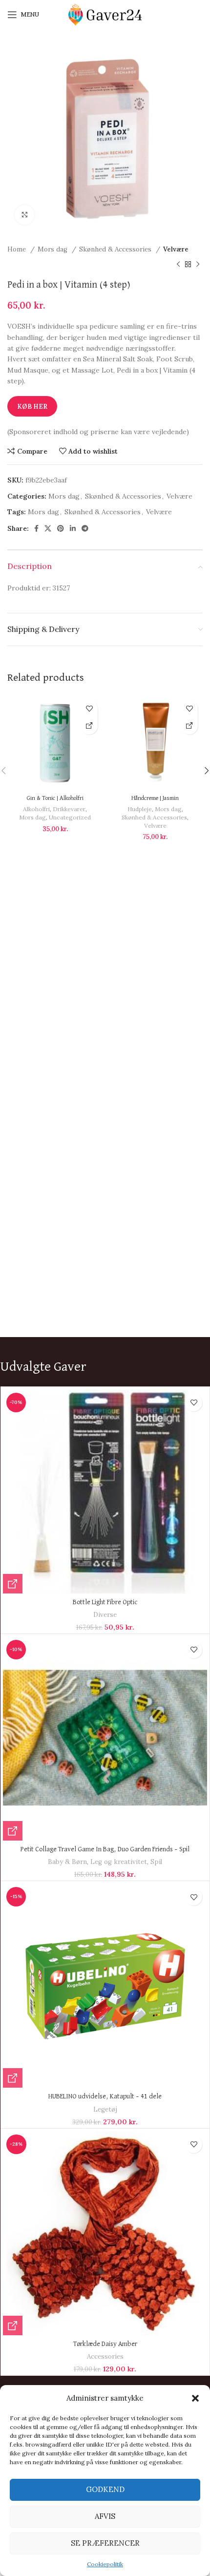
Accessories (105, 2356)
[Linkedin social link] (73, 528)
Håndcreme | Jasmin (155, 798)
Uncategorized (70, 817)
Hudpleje (140, 809)
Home (18, 249)
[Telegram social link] (85, 528)
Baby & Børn (67, 1862)
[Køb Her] (89, 726)
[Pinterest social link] (61, 528)
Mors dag (53, 249)
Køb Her (32, 407)
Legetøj (105, 2109)
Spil (156, 1862)
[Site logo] (105, 14)
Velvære (176, 249)
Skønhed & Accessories (116, 249)
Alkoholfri (36, 809)
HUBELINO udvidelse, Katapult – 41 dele (105, 2096)
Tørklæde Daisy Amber (105, 2344)
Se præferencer (105, 2543)
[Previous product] (178, 264)
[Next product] (198, 264)
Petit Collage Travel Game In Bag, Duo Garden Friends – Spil (105, 1849)
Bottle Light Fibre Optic (105, 1602)
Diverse (105, 1615)
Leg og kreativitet (119, 1862)
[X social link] (48, 528)
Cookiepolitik (105, 2564)
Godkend (105, 2489)
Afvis (105, 2516)
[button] (195, 2398)
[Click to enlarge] (24, 215)
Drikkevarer (69, 809)
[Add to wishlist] (89, 709)
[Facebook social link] (36, 528)
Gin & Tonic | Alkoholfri (55, 798)
